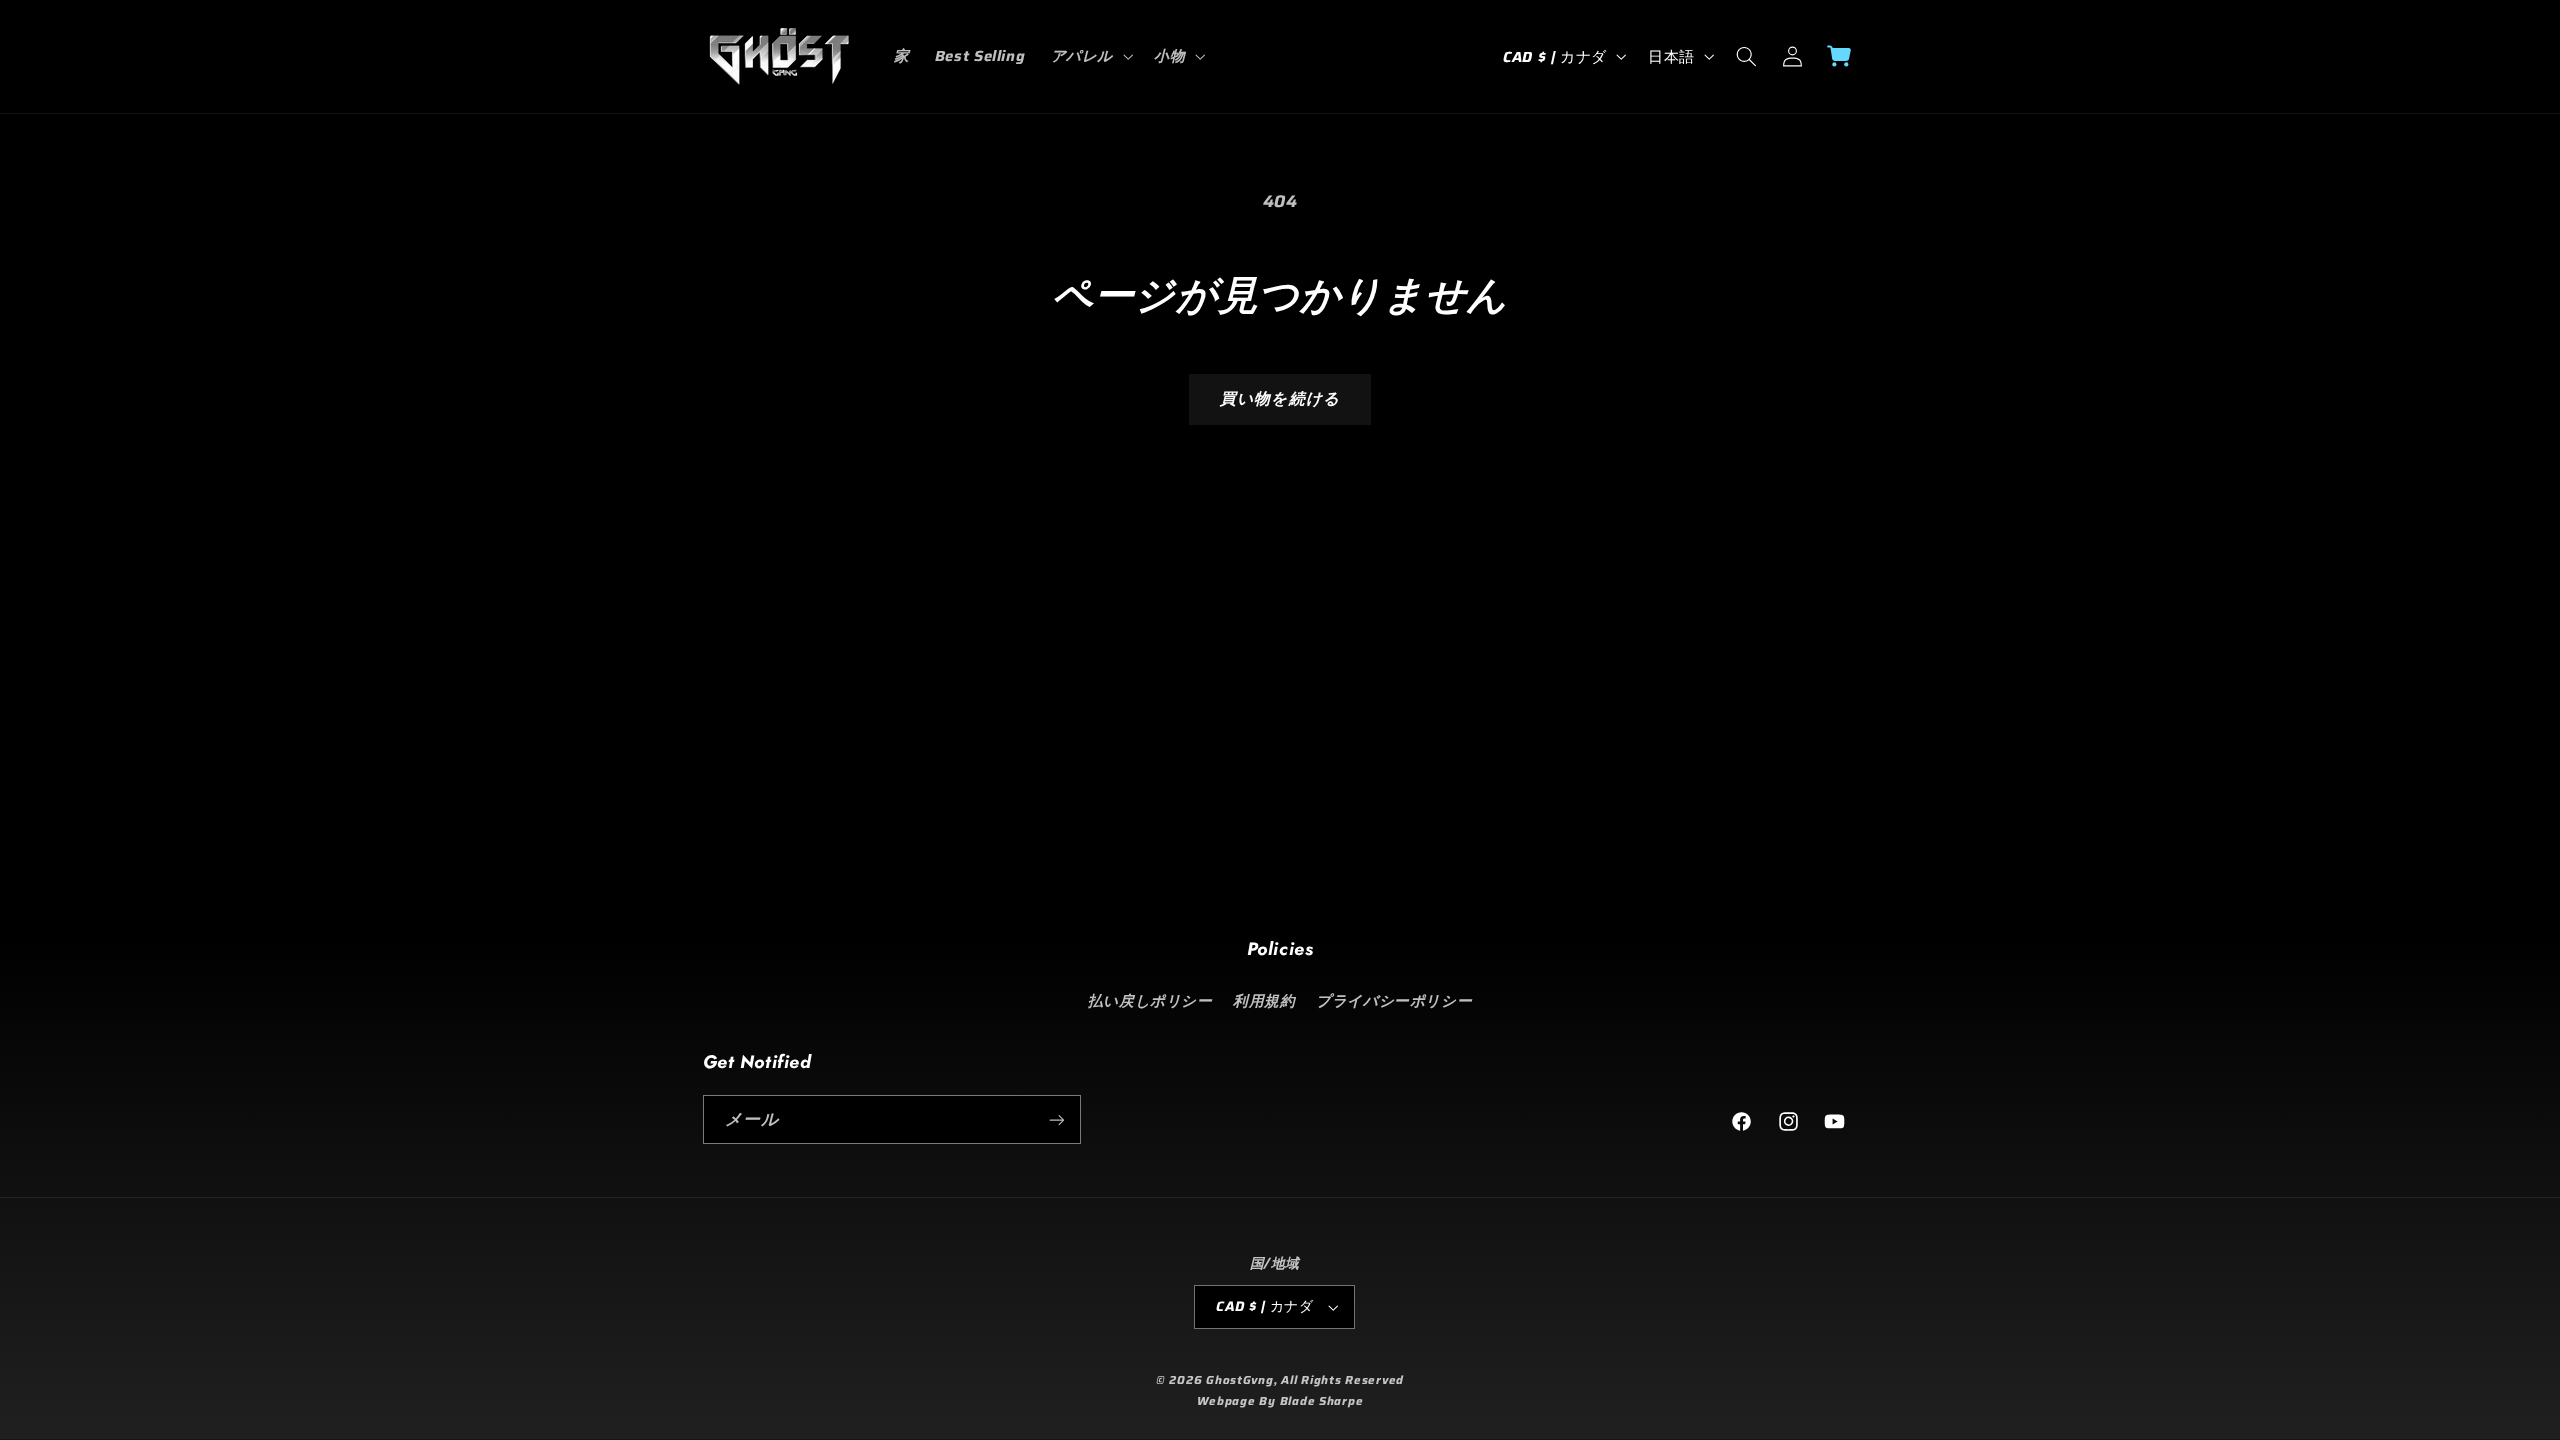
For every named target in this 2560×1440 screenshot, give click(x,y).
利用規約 (1264, 1000)
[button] (1089, 56)
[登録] (1056, 1119)
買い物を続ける (1279, 398)
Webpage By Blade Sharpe (1280, 1401)
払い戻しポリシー (1150, 1000)
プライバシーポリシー (1394, 1000)
